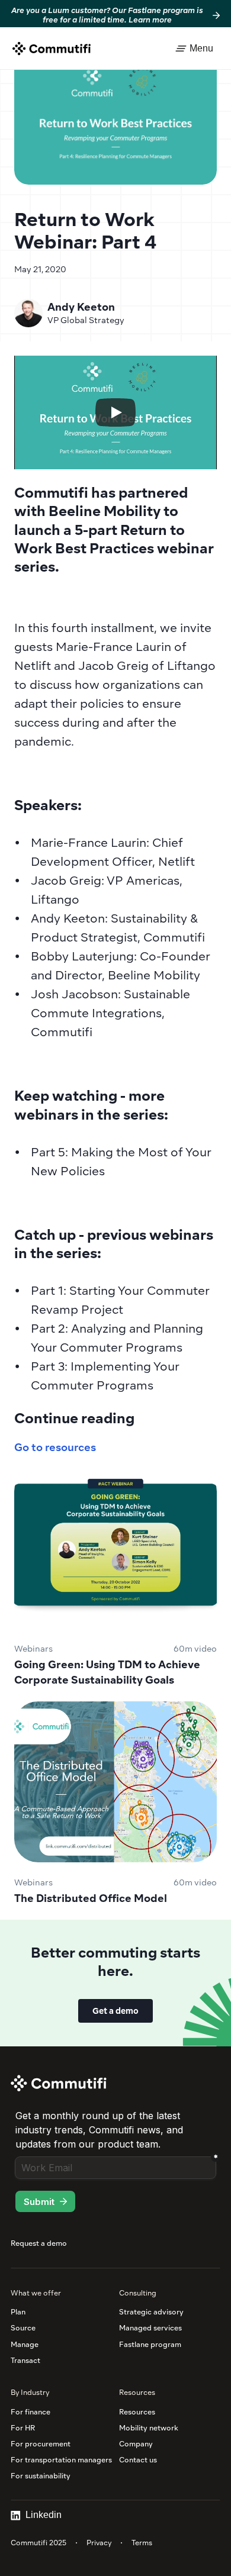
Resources (137, 2412)
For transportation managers (61, 2460)
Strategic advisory (151, 2312)
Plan (18, 2312)
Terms (142, 2543)
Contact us (138, 2460)
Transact (25, 2360)
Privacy (99, 2543)
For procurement (41, 2444)
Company (136, 2444)
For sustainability (41, 2476)
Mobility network (149, 2428)
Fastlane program (150, 2344)
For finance (31, 2412)
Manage (25, 2344)
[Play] (115, 412)
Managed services (150, 2328)
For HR (23, 2428)
